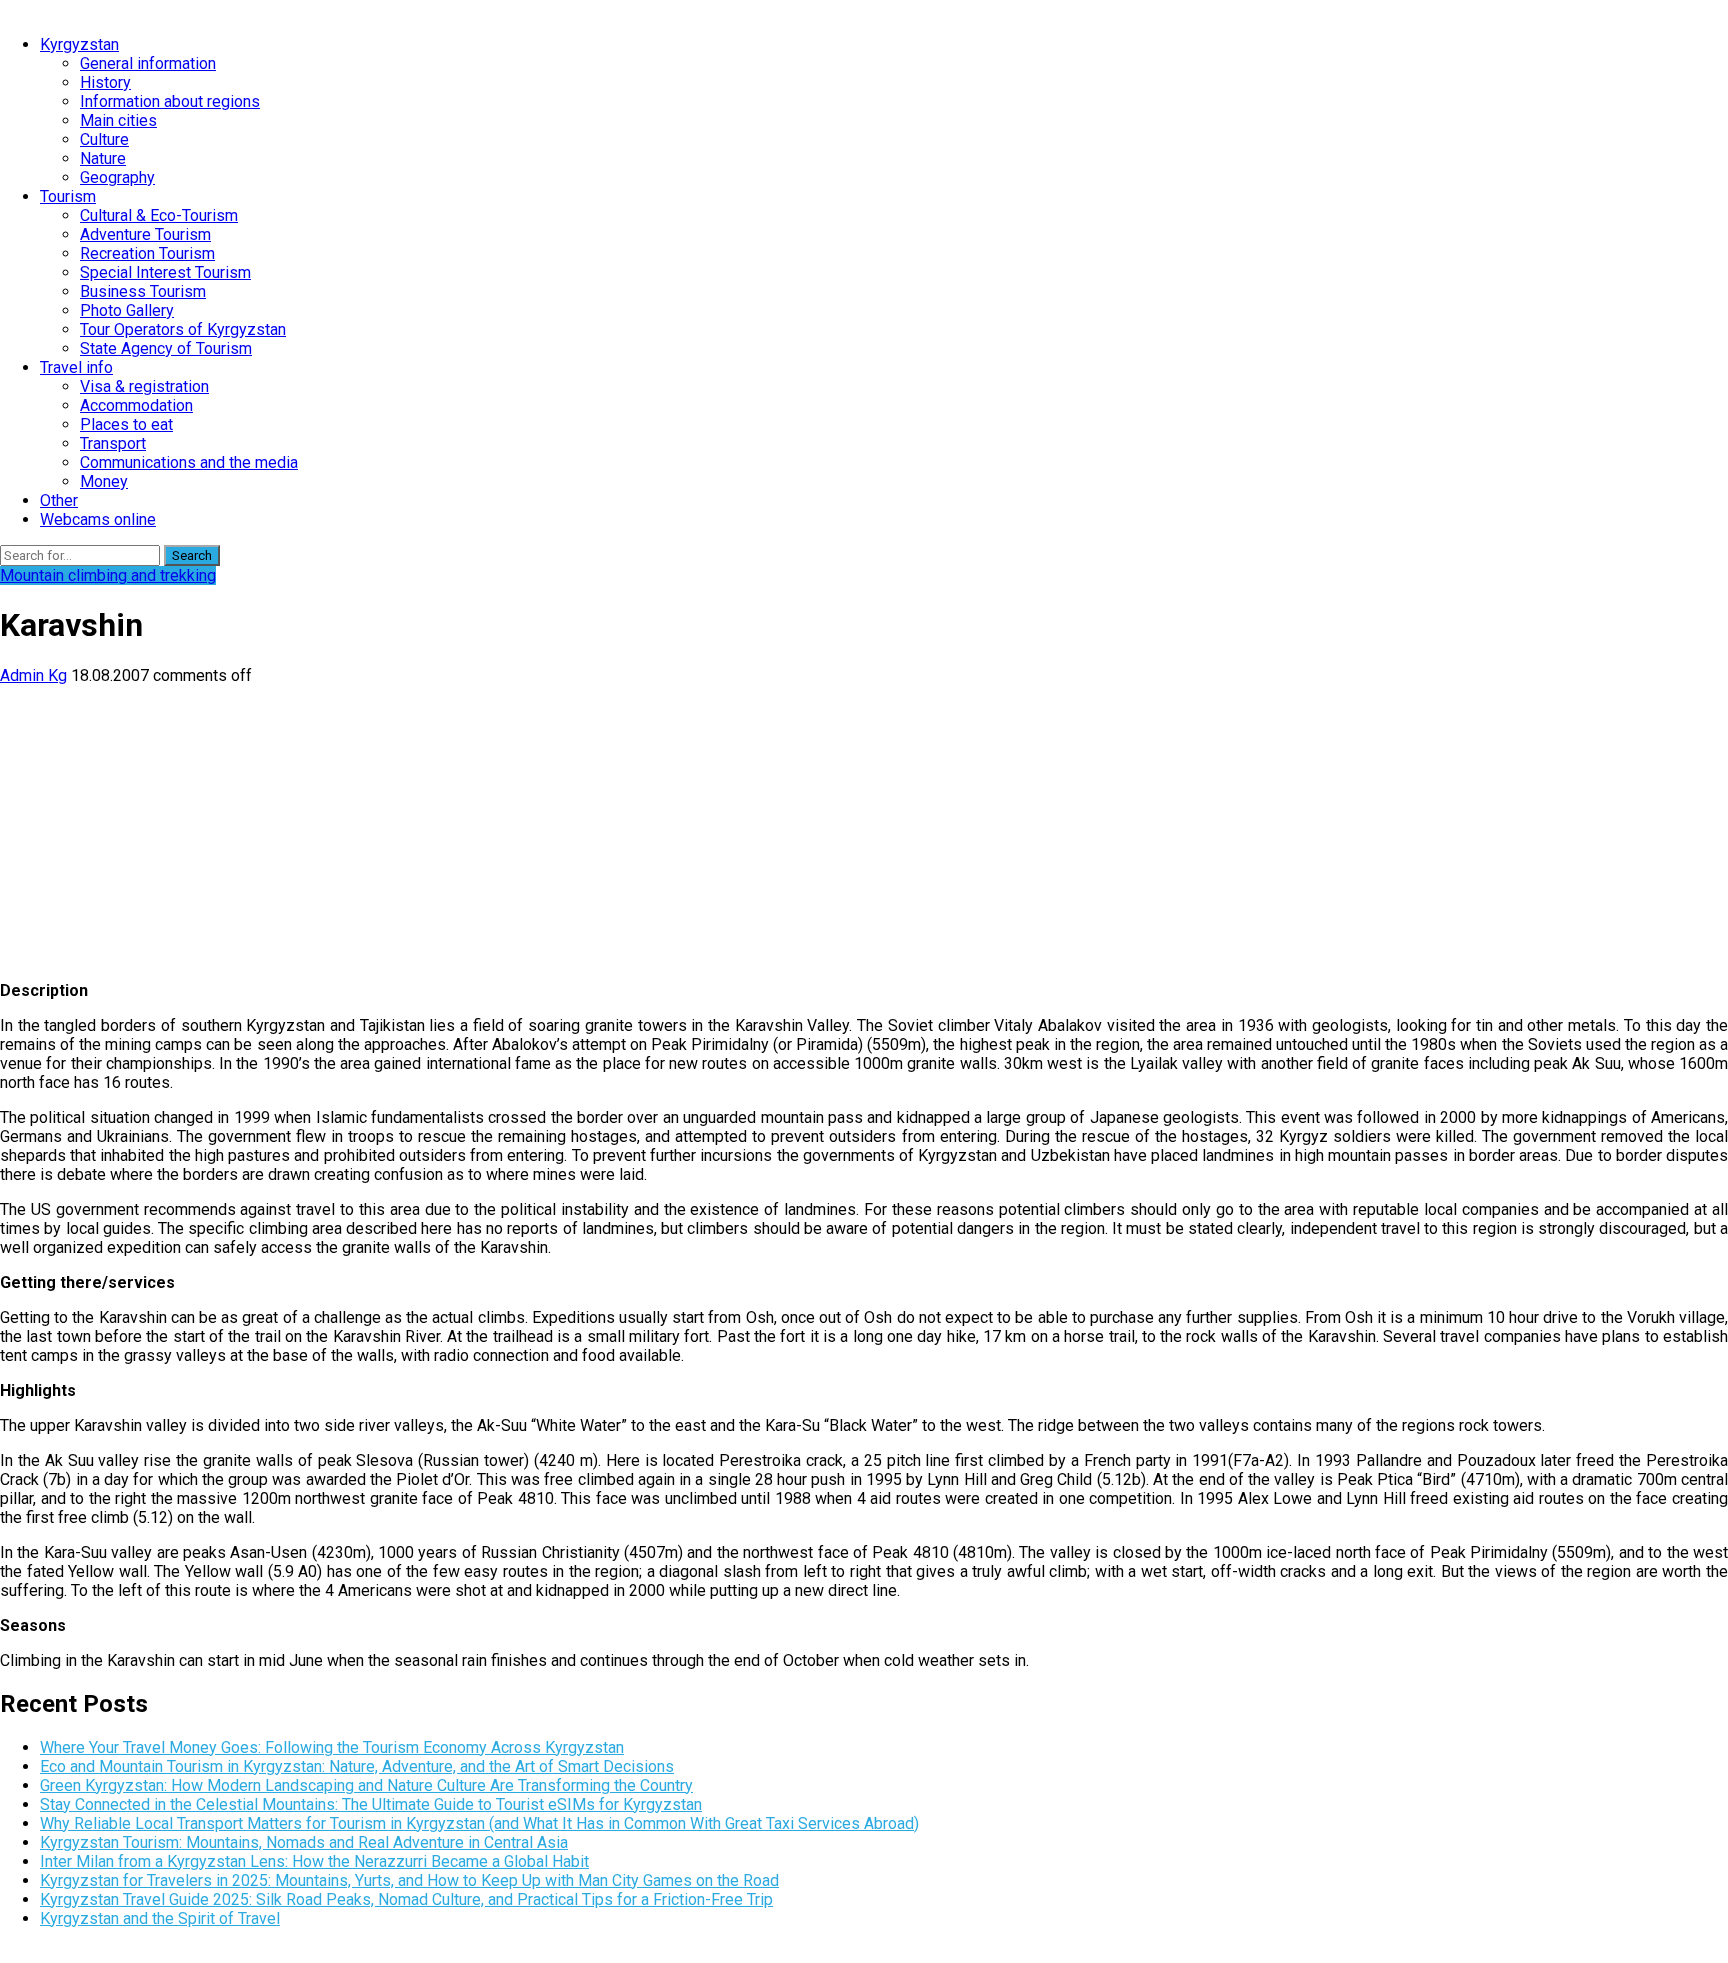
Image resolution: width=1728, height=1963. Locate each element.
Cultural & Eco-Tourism (159, 215)
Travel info (76, 367)
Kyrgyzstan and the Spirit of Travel (160, 1918)
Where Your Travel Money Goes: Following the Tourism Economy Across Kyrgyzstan (332, 1747)
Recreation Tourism (147, 253)
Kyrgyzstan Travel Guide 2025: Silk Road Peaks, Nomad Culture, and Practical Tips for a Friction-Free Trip (406, 1899)
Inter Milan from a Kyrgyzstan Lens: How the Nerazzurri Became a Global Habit (314, 1861)
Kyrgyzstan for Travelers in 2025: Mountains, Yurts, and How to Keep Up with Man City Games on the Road (409, 1880)
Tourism (68, 196)
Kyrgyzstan (79, 44)
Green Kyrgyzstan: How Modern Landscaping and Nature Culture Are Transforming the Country (366, 1785)
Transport (113, 443)
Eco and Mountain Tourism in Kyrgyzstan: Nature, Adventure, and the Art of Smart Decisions (357, 1766)
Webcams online (98, 519)
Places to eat (126, 424)
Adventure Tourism (145, 234)
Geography (117, 177)
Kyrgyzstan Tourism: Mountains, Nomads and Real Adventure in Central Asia (304, 1842)
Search (192, 555)
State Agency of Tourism (166, 348)
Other (59, 500)
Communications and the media (189, 462)
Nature (103, 158)
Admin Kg (33, 675)
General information (148, 63)
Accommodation (136, 405)
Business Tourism (143, 291)
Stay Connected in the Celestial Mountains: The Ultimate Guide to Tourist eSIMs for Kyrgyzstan (371, 1804)
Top (1680, 1915)
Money (104, 481)
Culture (104, 139)
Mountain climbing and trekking (108, 575)
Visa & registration (144, 386)
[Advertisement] (600, 825)
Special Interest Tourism (165, 272)
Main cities (118, 120)
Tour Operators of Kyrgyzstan (183, 329)
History (105, 82)
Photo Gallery (127, 310)
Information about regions (170, 101)
